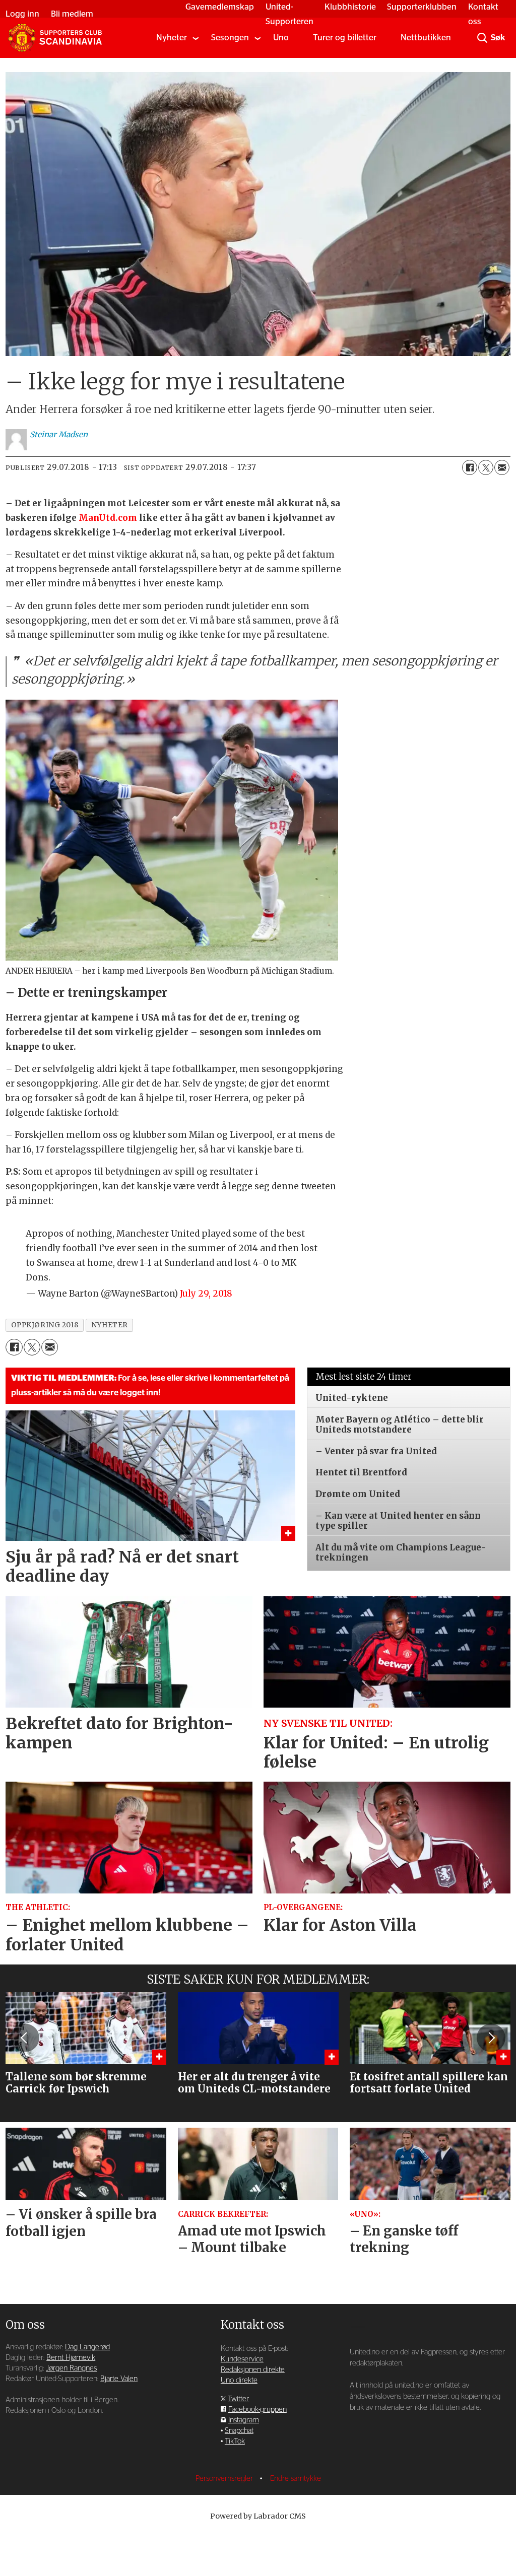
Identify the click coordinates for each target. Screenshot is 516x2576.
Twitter (238, 2399)
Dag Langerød (87, 2347)
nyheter (110, 1325)
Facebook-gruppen (257, 2410)
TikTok (235, 2441)
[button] (25, 2038)
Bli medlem (72, 14)
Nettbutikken (426, 38)
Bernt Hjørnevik (71, 2358)
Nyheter (172, 38)
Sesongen (230, 38)
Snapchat (239, 2431)
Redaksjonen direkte (253, 2370)
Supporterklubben (422, 7)
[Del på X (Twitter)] (486, 467)
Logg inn (22, 14)
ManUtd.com (108, 518)
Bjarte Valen (119, 2379)
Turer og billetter (345, 38)
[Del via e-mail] (502, 467)
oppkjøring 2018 (45, 1325)
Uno (281, 38)
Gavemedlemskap (220, 7)
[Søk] (482, 38)
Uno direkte (239, 2380)
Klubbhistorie (350, 7)
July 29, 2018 (206, 1294)
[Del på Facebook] (470, 467)
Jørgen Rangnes (71, 2368)
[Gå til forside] (55, 38)
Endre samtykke (296, 2479)
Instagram (244, 2420)
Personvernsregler (225, 2479)
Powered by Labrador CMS (258, 2516)
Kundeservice (242, 2359)
